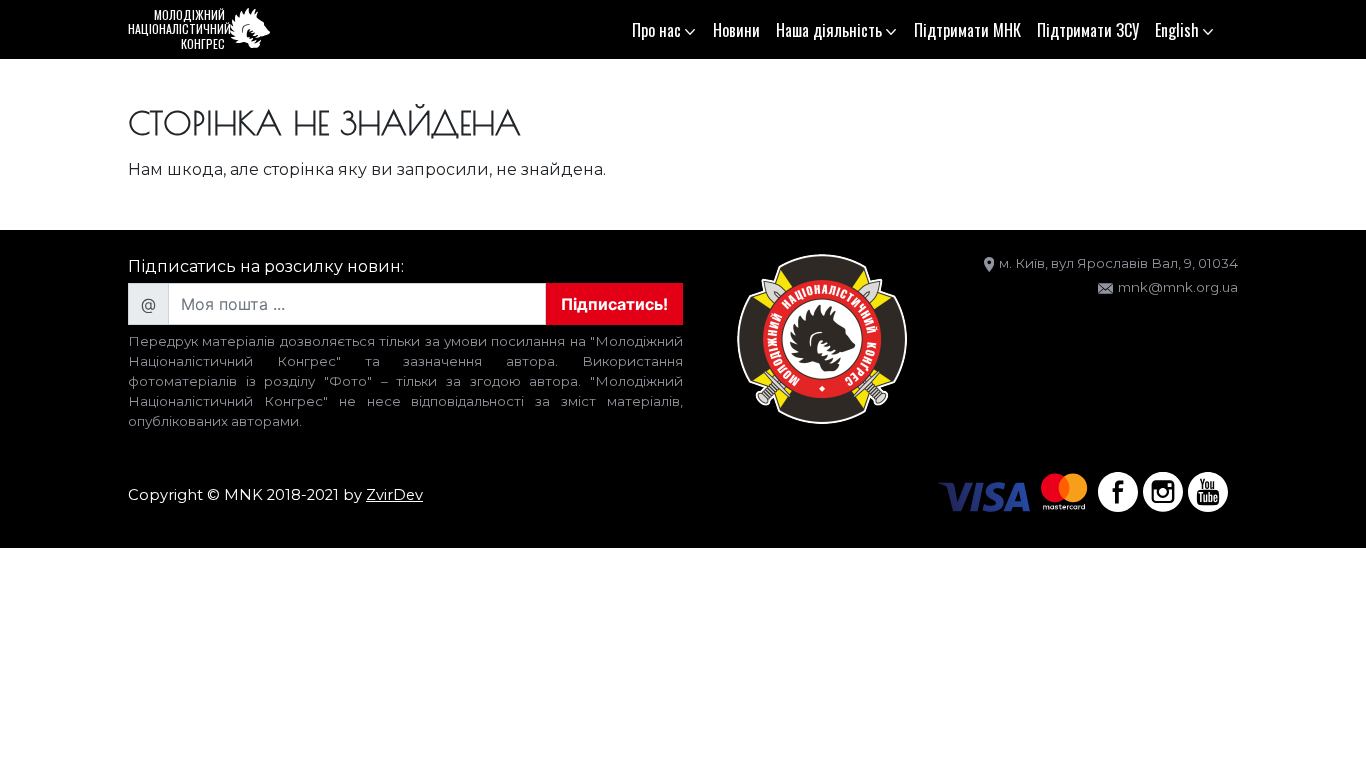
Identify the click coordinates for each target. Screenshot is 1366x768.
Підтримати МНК (967, 30)
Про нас (656, 30)
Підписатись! (614, 304)
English (1177, 30)
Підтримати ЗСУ (1088, 30)
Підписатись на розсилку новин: (266, 266)
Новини (736, 30)
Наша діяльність (829, 30)
